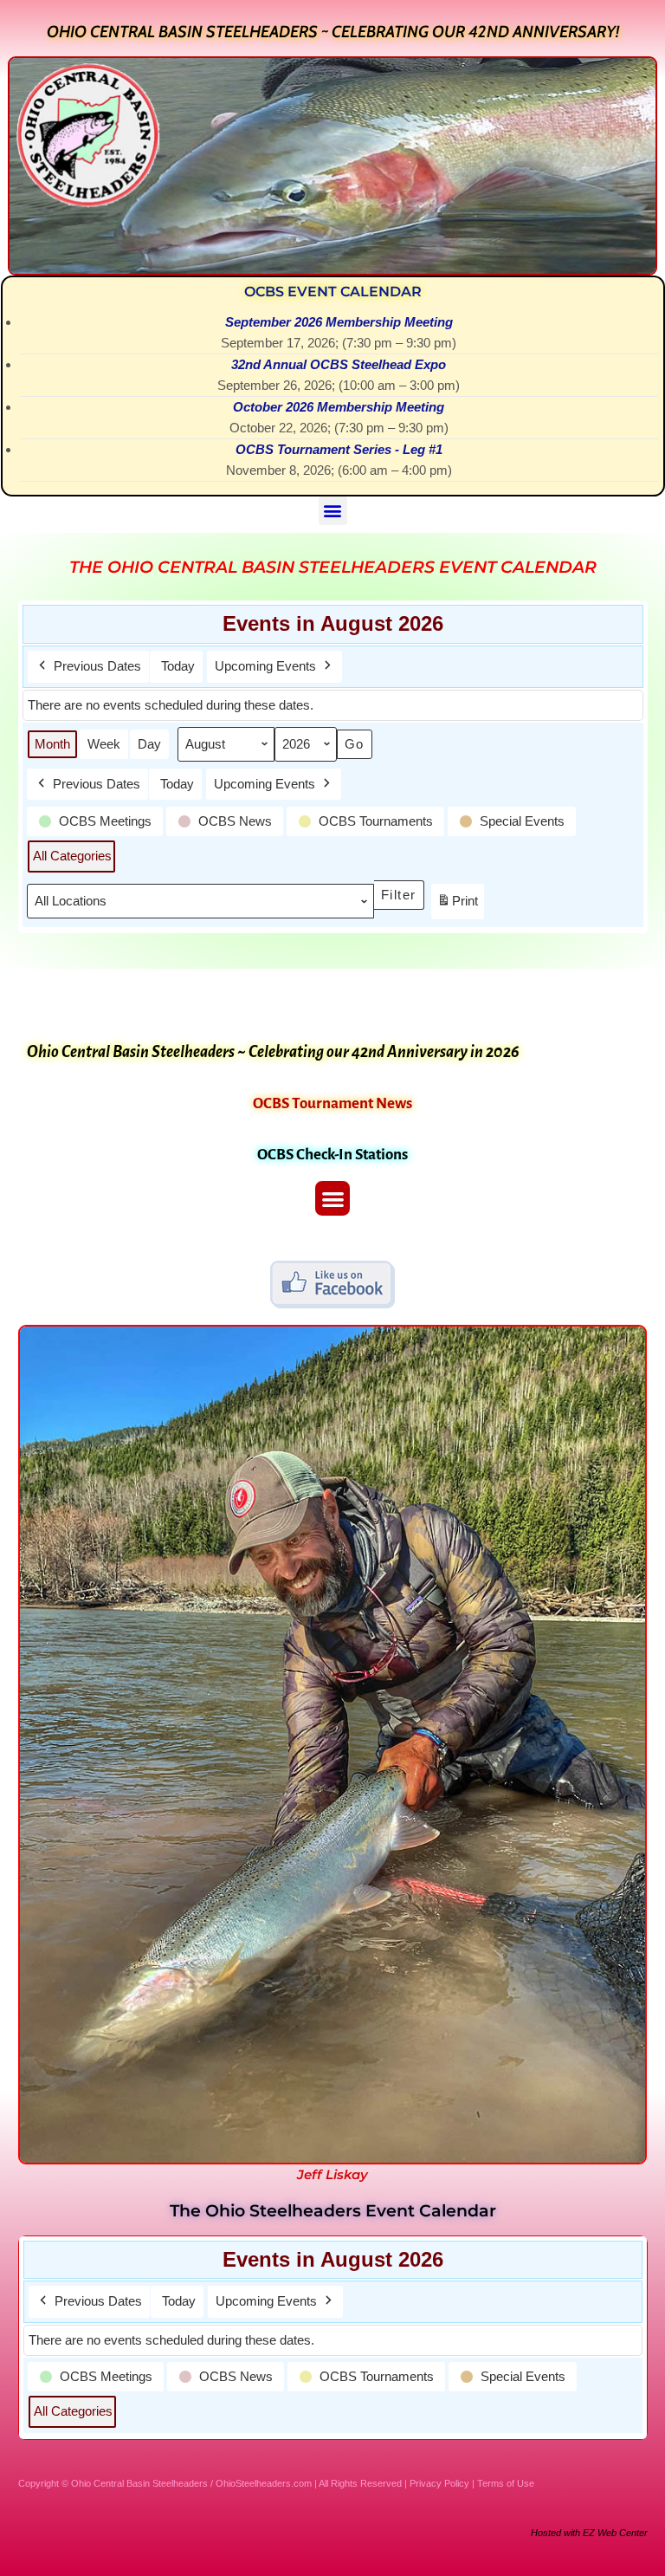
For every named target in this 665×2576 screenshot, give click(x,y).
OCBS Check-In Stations (332, 1155)
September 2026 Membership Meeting (339, 322)
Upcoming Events (265, 666)
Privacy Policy (439, 2483)
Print (457, 906)
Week (104, 744)
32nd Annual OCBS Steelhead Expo (339, 364)
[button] (333, 511)
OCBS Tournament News (332, 1103)
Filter (402, 891)
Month (52, 744)
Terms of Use (506, 2483)
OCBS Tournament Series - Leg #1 (339, 449)
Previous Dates (97, 666)
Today (178, 666)
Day (149, 744)
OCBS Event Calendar (333, 292)
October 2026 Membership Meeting (339, 407)
